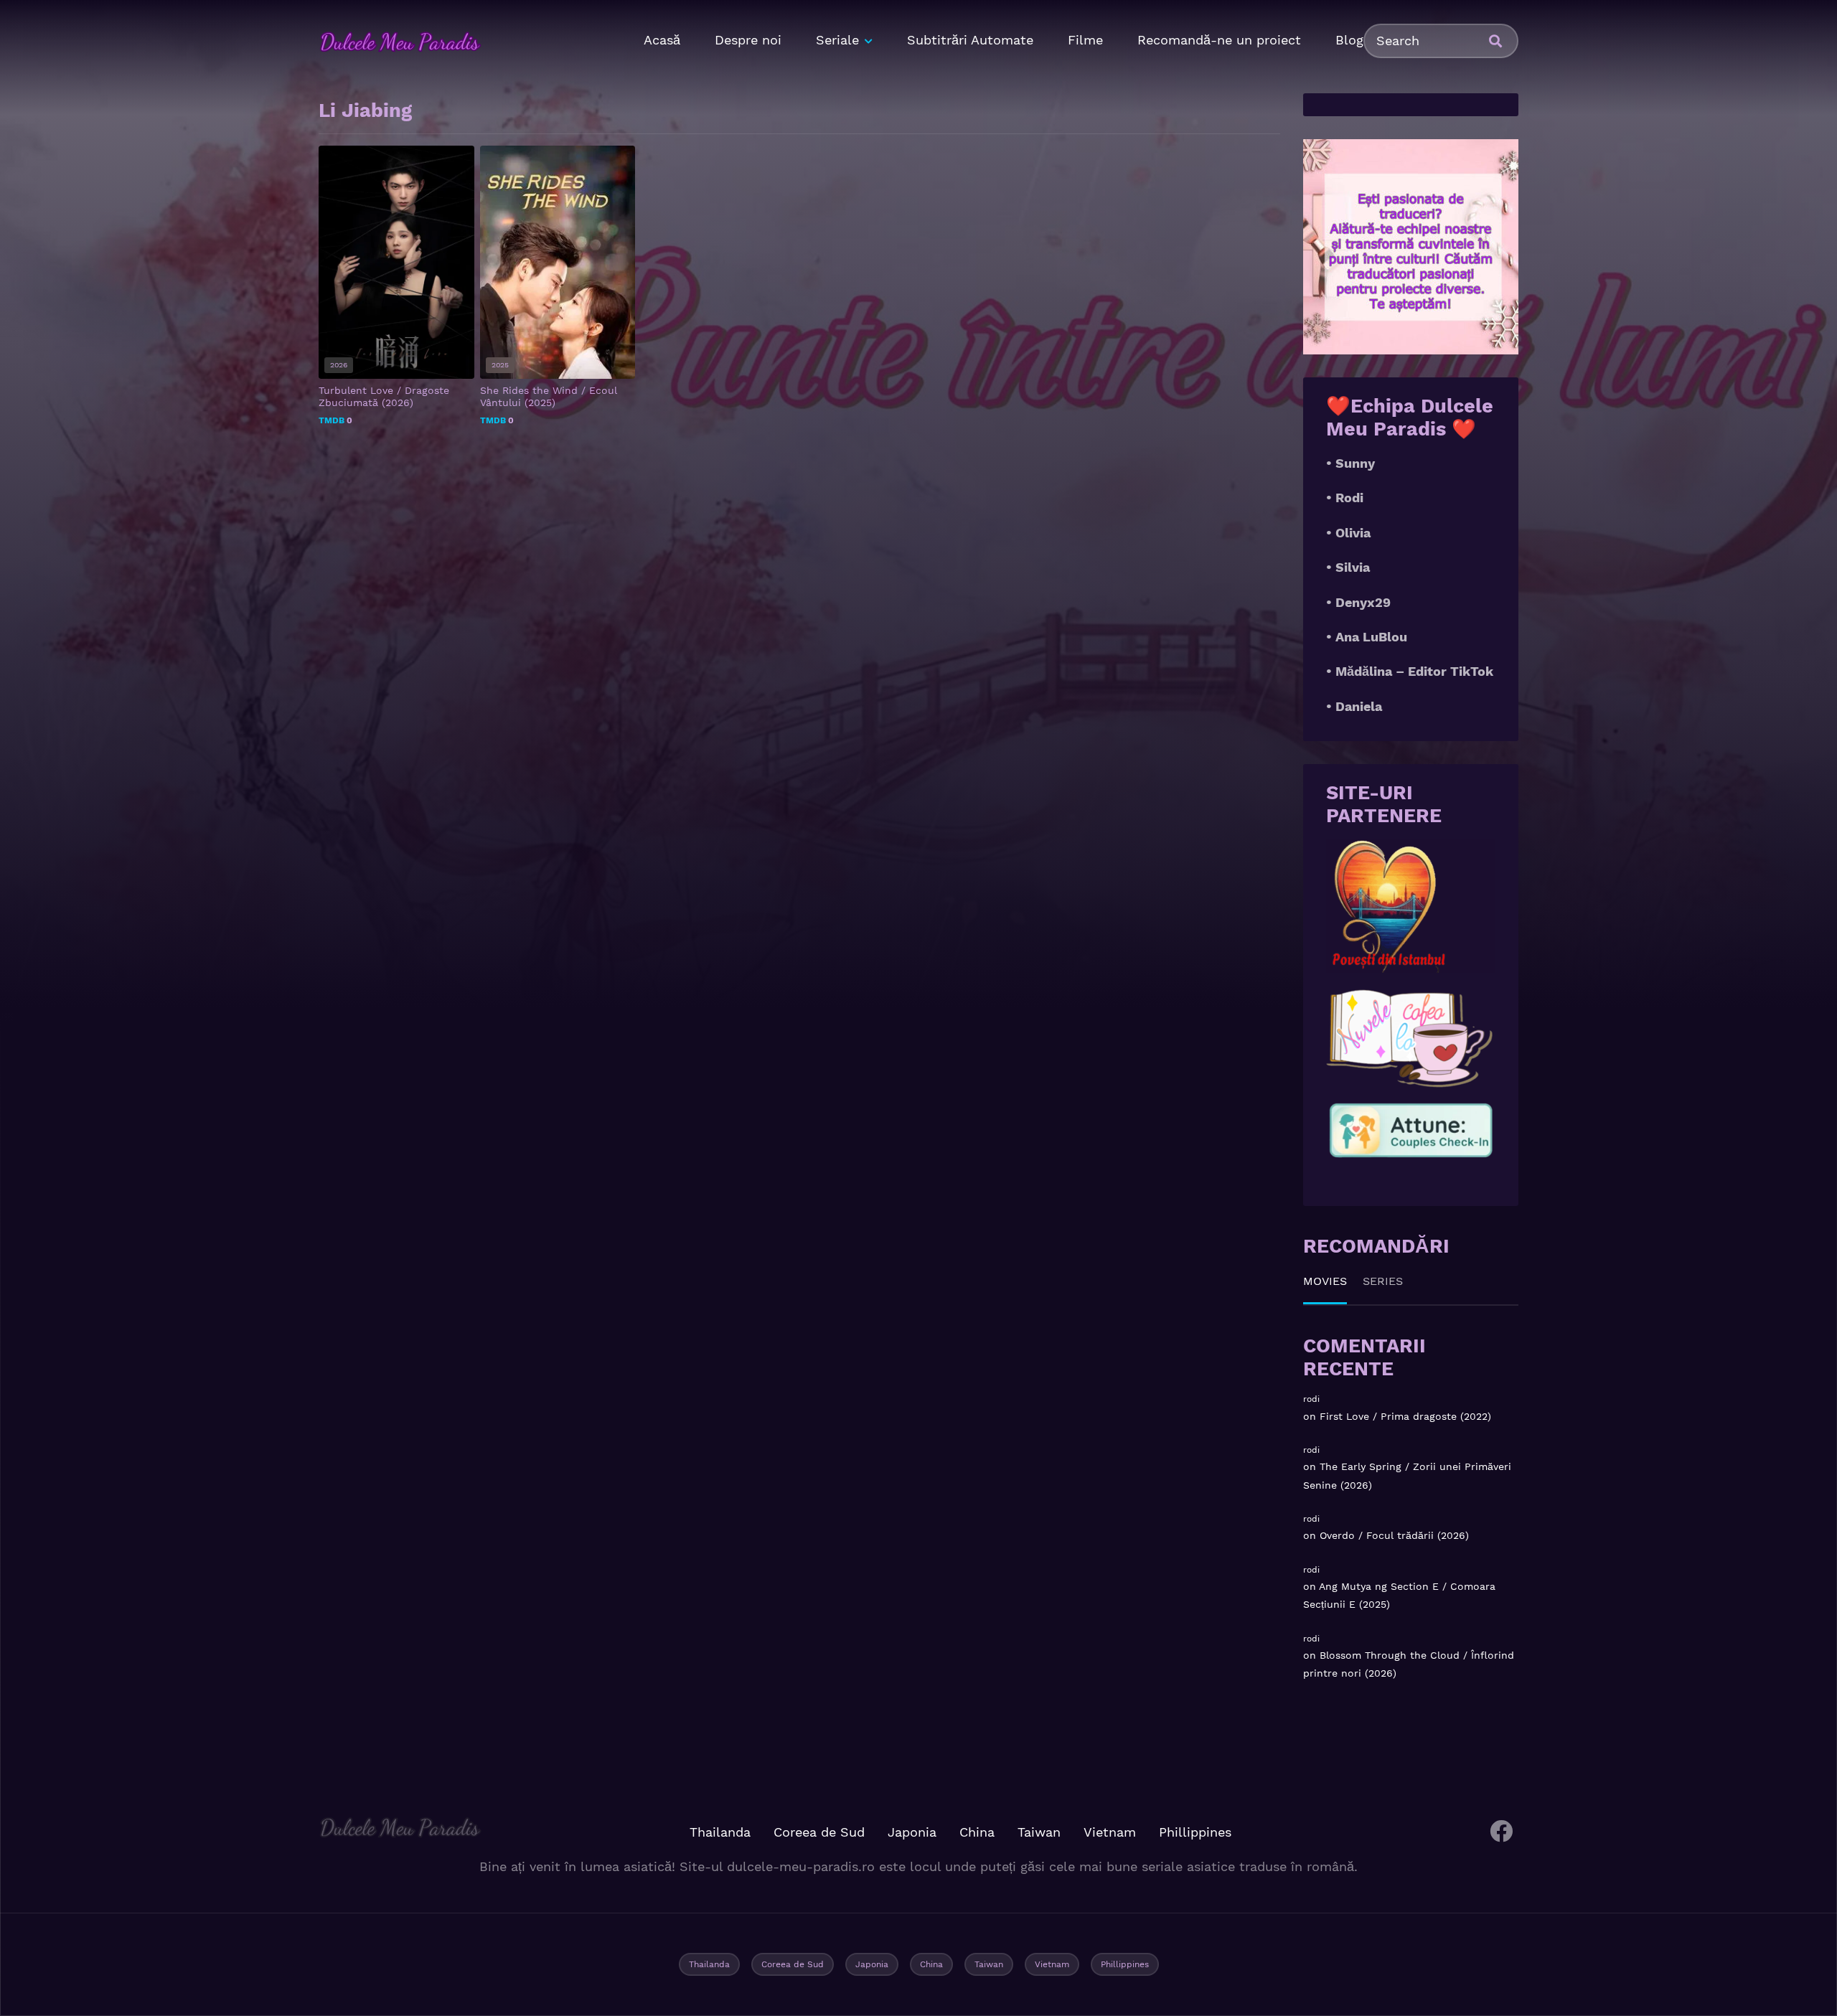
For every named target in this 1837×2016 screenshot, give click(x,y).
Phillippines (1195, 1832)
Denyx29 (1363, 602)
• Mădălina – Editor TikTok (1410, 671)
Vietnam (1110, 1832)
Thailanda (720, 1832)
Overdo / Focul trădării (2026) (1394, 1535)
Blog (1349, 40)
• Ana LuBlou (1367, 637)
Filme (1085, 40)
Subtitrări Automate (970, 40)
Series (1383, 1281)
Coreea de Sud (819, 1832)
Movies (1325, 1281)
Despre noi (748, 40)
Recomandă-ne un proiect (1219, 40)
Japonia (912, 1832)
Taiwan (1039, 1832)
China (977, 1832)
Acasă (662, 40)
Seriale (837, 40)
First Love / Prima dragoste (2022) (1405, 1416)
